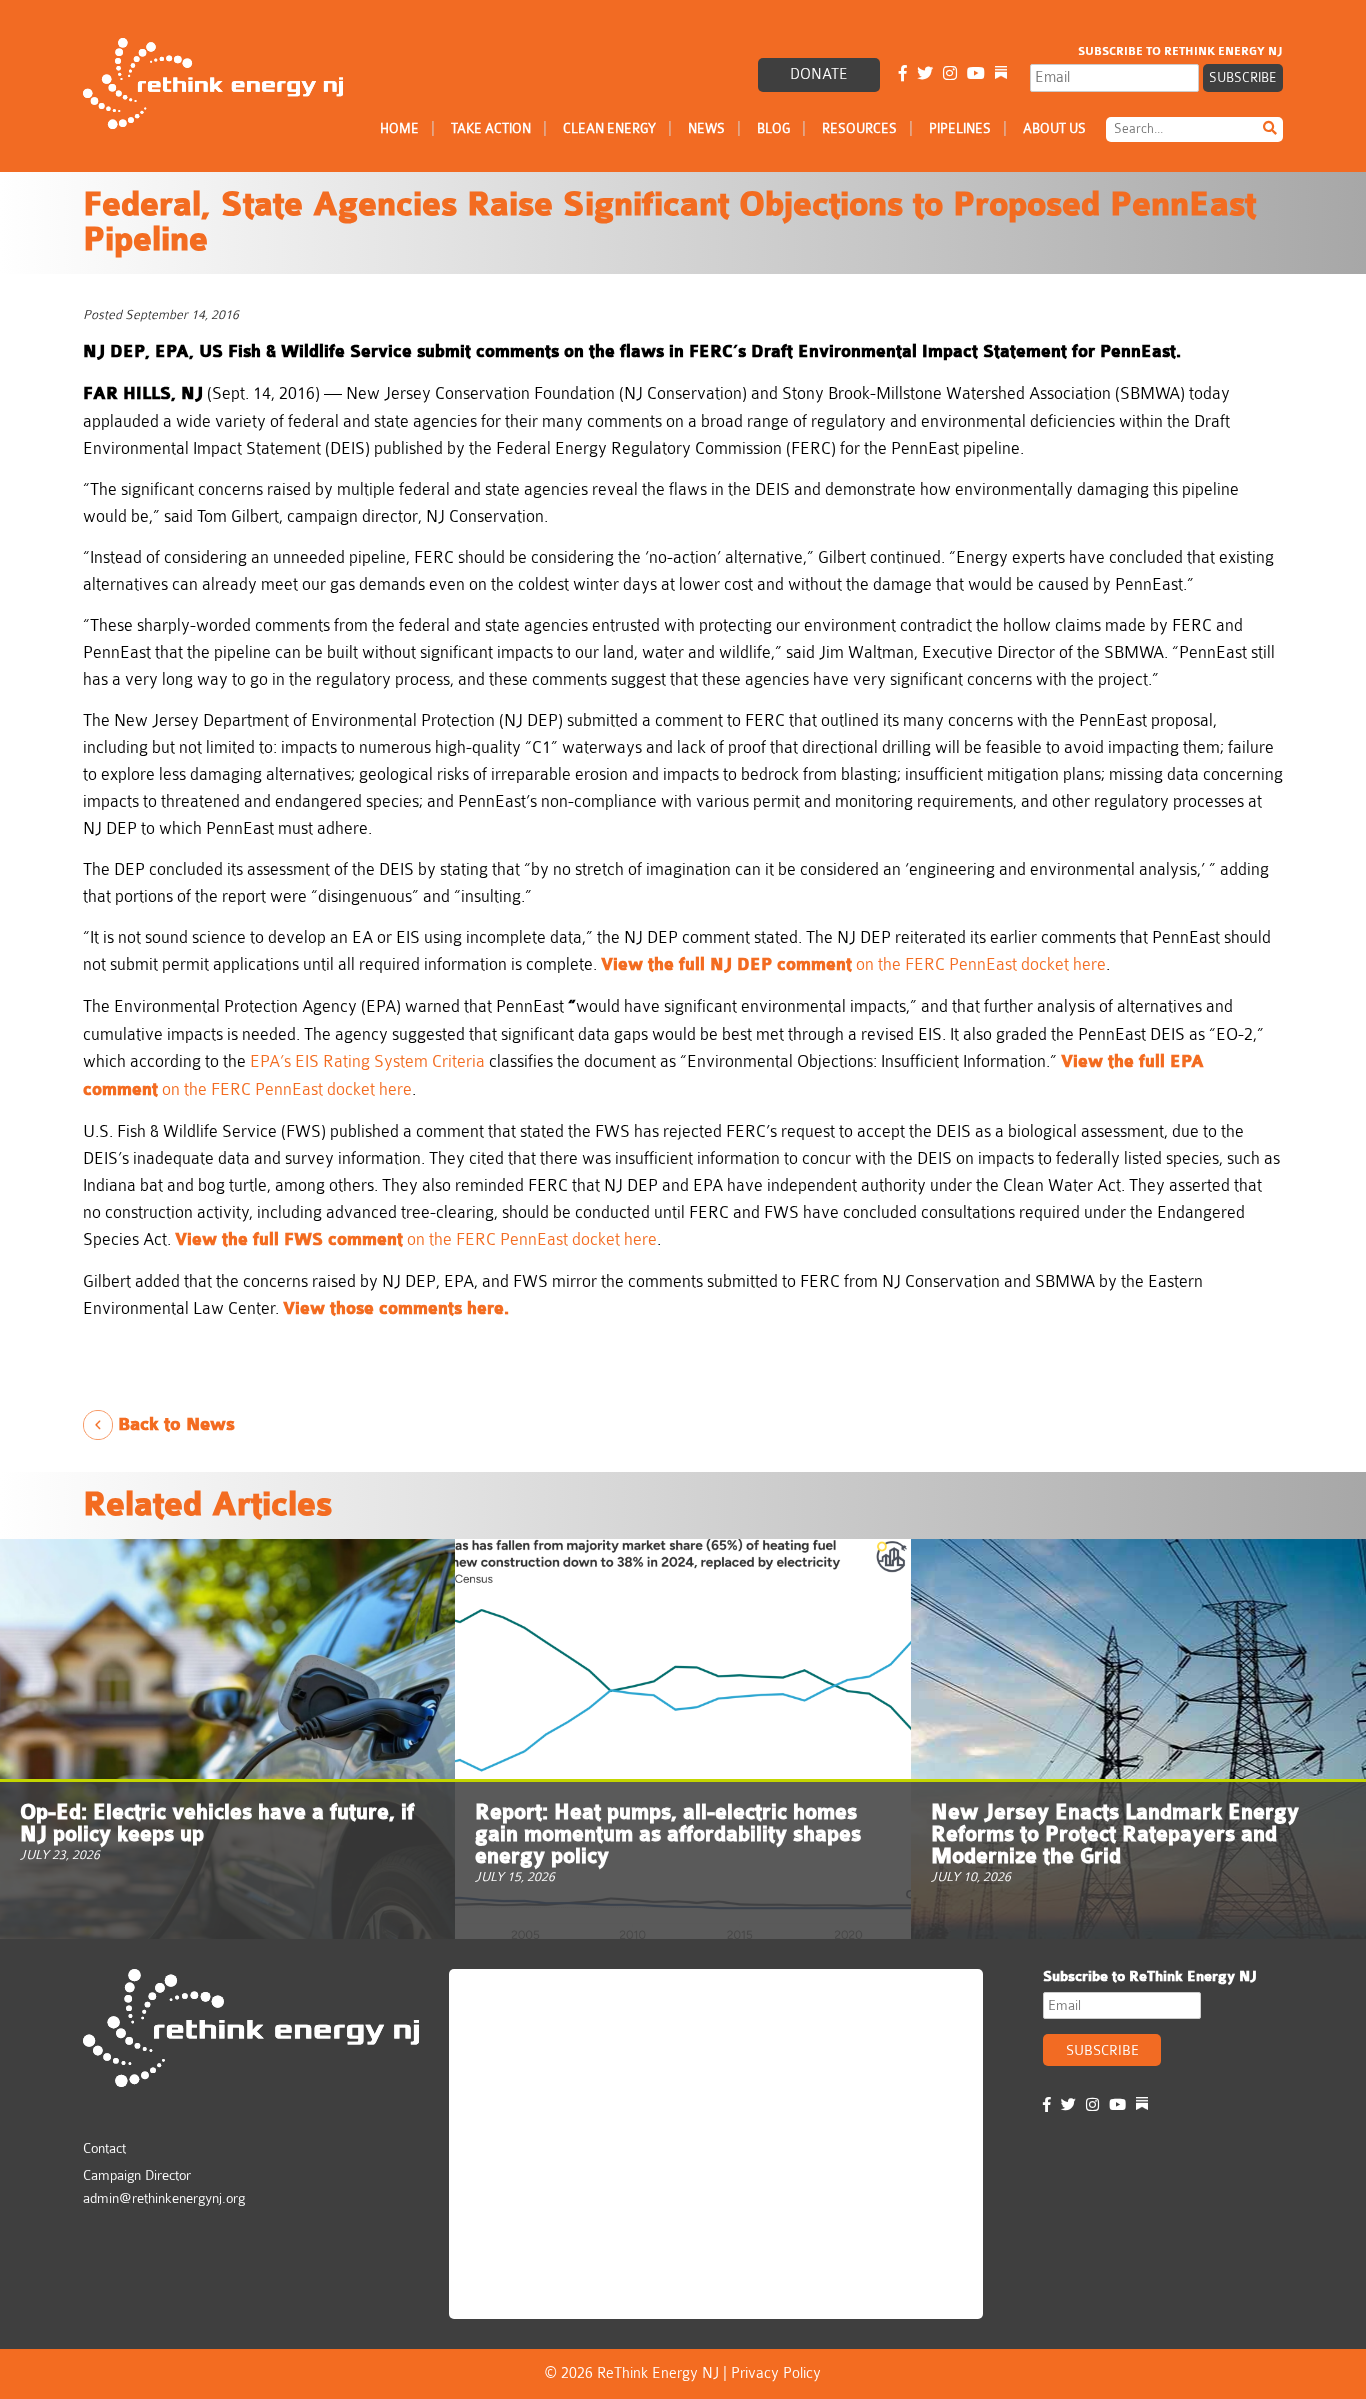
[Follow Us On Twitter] (925, 74)
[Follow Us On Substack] (1001, 74)
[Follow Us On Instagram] (950, 74)
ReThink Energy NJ (545, 1993)
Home (399, 128)
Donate (819, 74)
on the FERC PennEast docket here (853, 964)
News (706, 128)
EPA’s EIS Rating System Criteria (367, 1061)
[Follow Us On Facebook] (903, 74)
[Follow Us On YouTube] (976, 74)
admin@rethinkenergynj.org (164, 2198)
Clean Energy (609, 128)
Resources (859, 128)
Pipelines (960, 128)
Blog (773, 128)
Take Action (491, 128)
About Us (1054, 128)
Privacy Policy (776, 2373)
